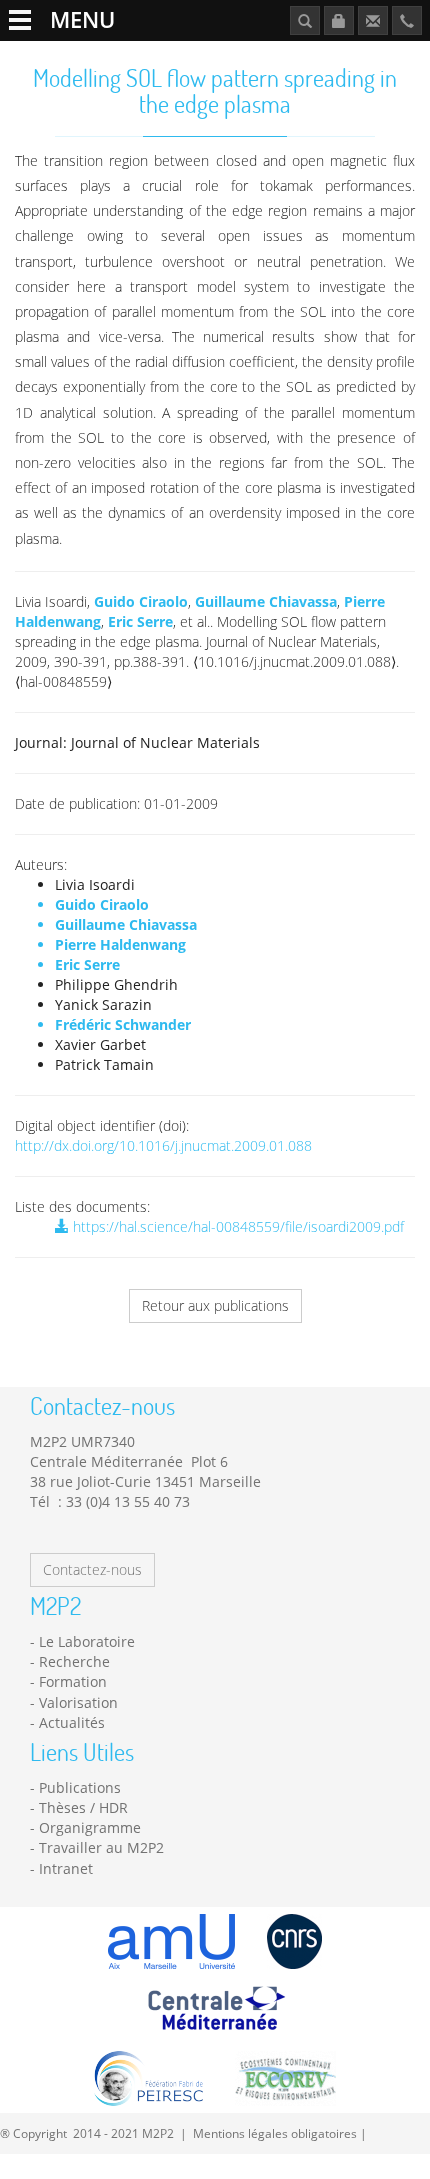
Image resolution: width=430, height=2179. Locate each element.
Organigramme (90, 1827)
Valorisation (78, 1702)
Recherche (74, 1661)
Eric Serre (140, 621)
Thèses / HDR (83, 1807)
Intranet (66, 1868)
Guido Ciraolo (141, 601)
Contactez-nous (92, 1569)
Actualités (72, 1722)
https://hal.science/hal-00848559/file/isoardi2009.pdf (236, 1226)
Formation (73, 1681)
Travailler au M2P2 (101, 1847)
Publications (80, 1787)
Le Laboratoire (87, 1641)
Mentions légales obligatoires (275, 2133)
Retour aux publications (215, 1305)
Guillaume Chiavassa (266, 601)
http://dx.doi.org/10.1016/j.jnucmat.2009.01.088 (163, 1145)
